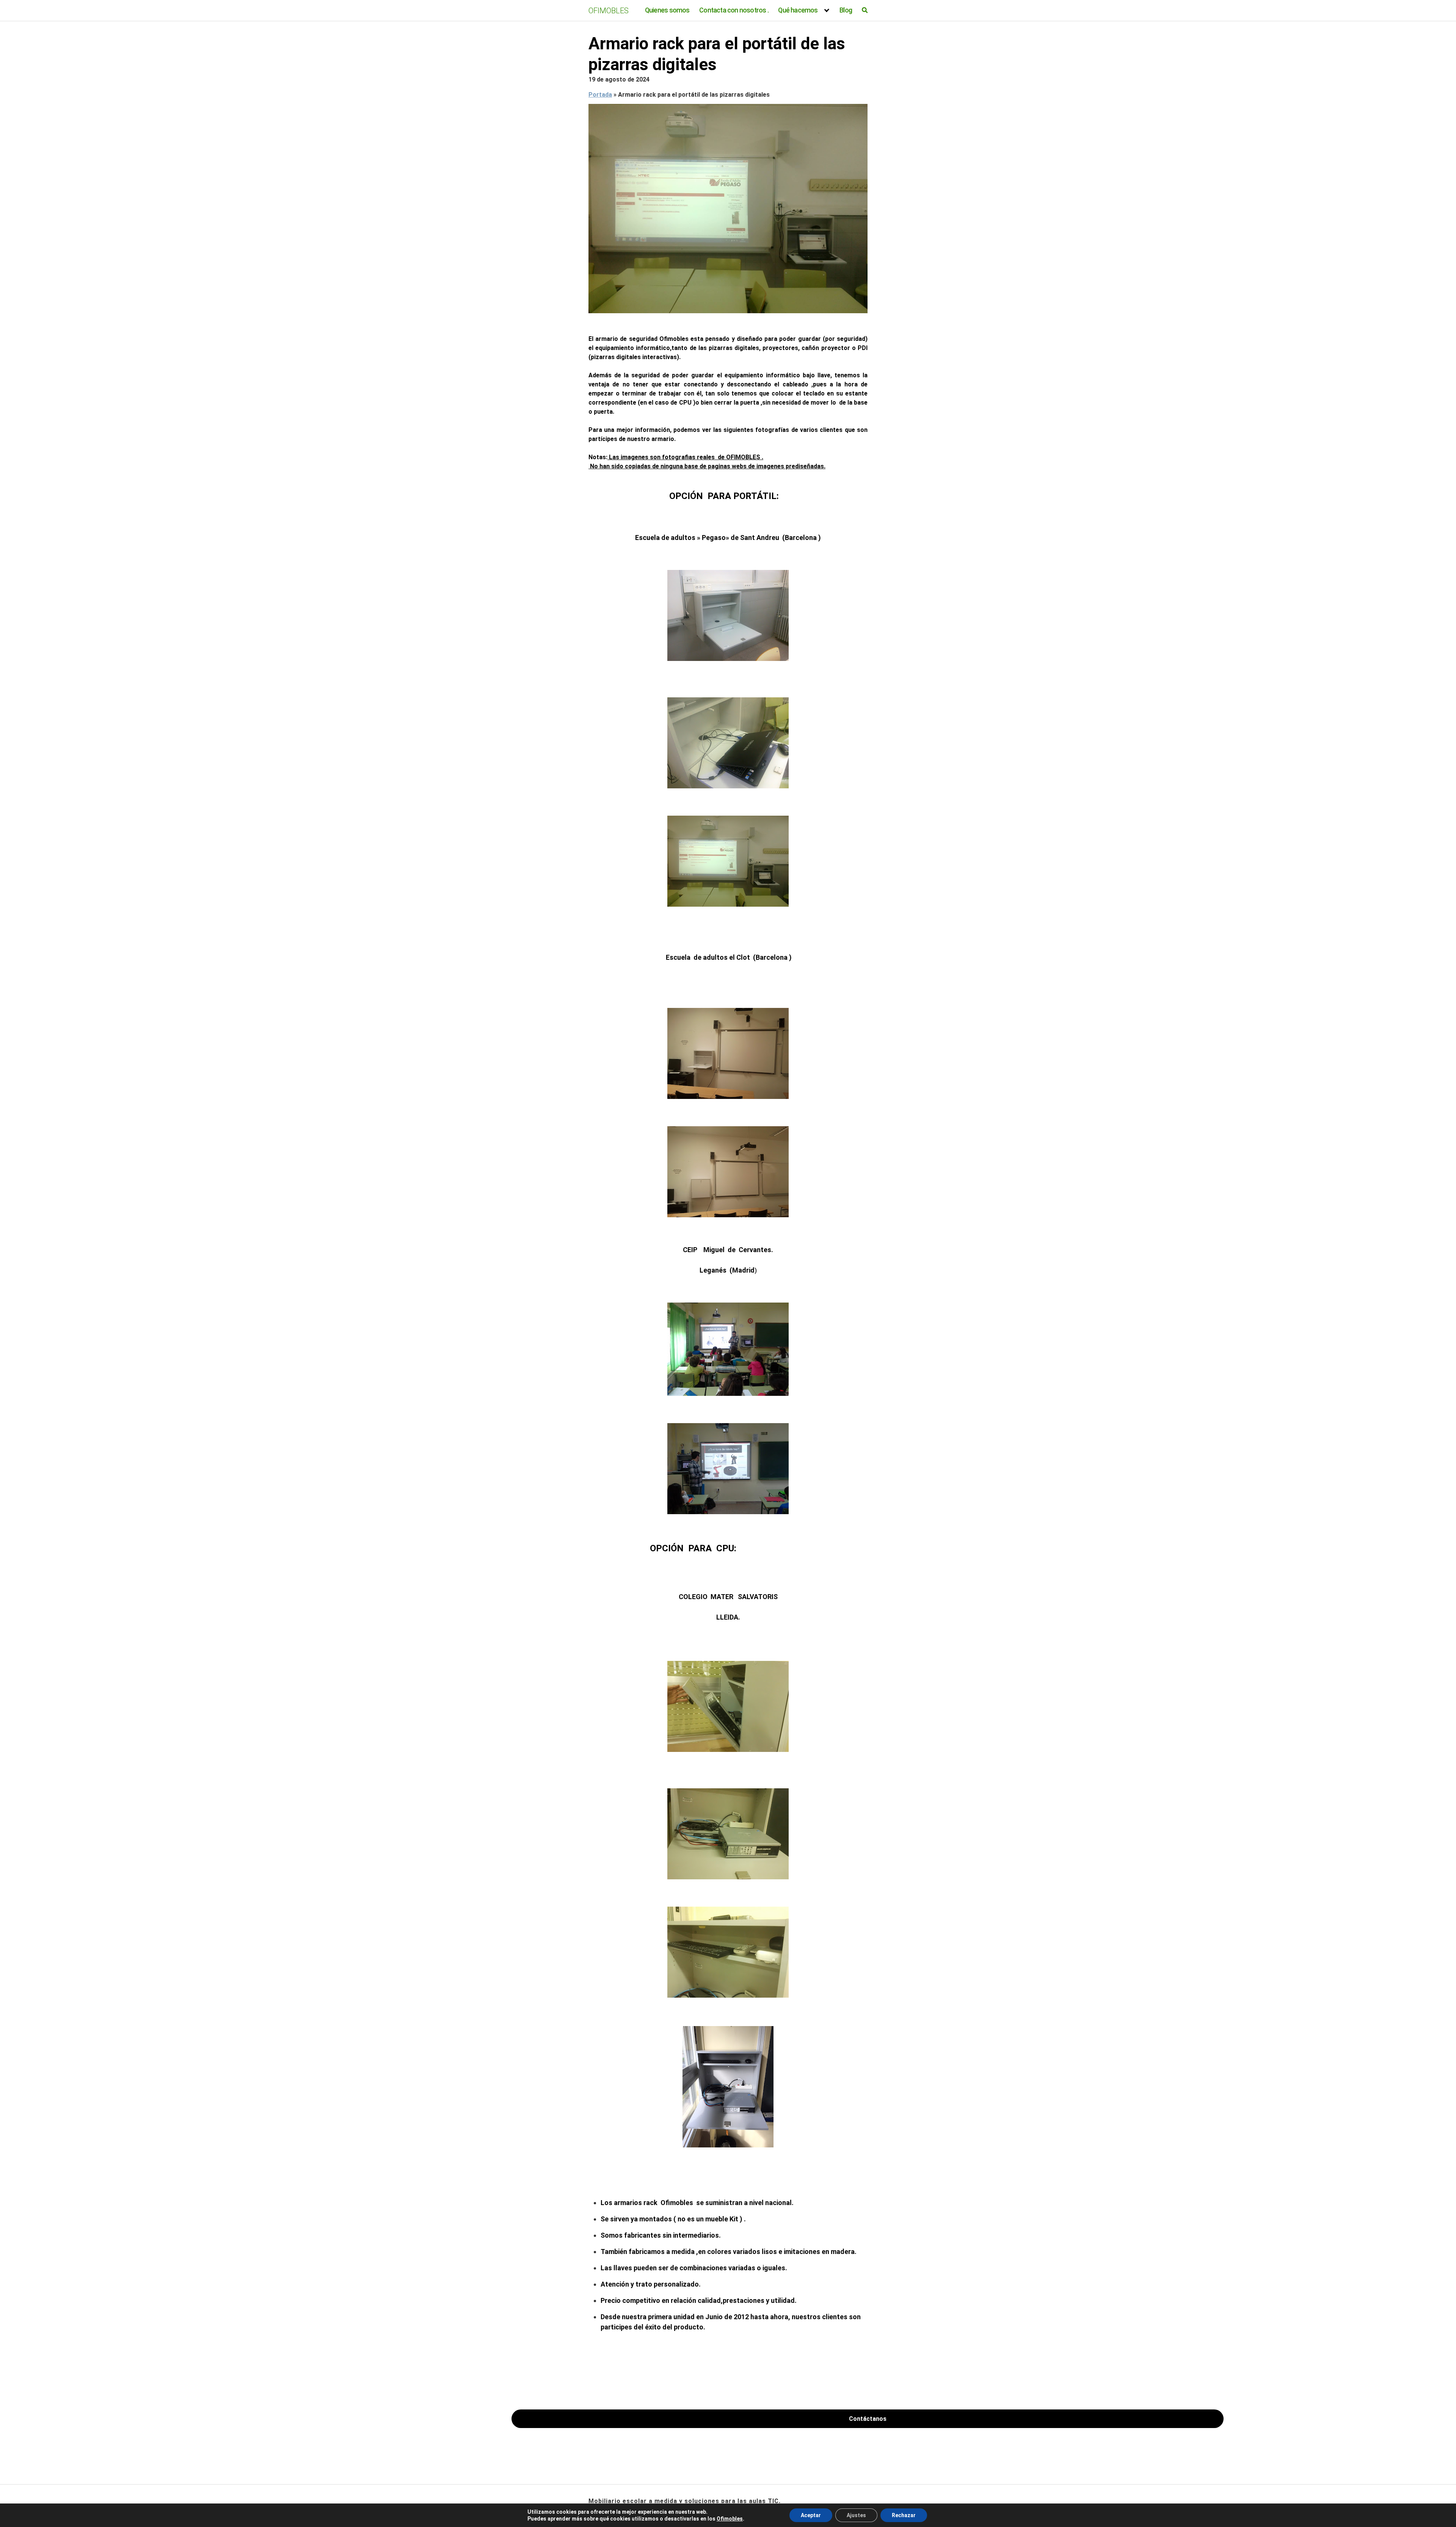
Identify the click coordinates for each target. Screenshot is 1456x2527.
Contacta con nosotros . (734, 10)
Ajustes (856, 2515)
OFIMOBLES (609, 11)
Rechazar (904, 2515)
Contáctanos (868, 2419)
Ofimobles (730, 2519)
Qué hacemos (798, 10)
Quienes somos (667, 10)
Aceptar (811, 2515)
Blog (846, 10)
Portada (600, 95)
